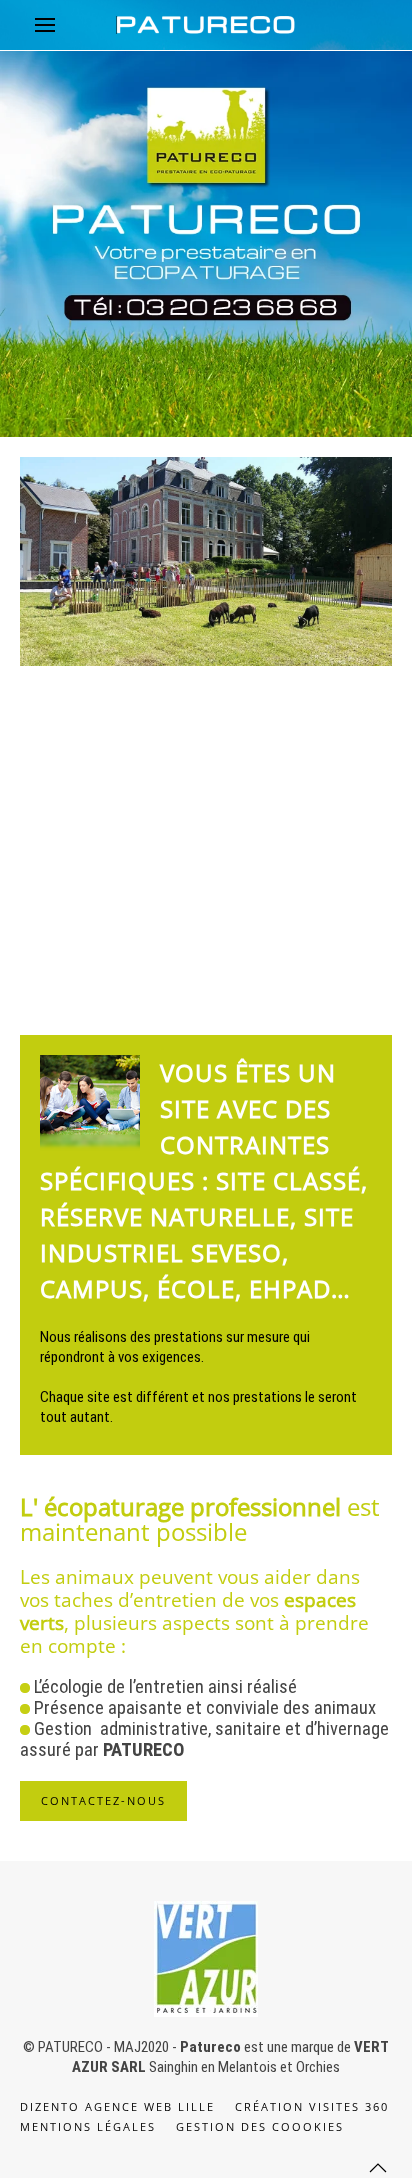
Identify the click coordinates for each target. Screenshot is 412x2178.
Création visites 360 (312, 2106)
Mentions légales (88, 2126)
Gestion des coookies (260, 2126)
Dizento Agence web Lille (117, 2106)
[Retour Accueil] (206, 25)
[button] (45, 25)
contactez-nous (103, 1800)
